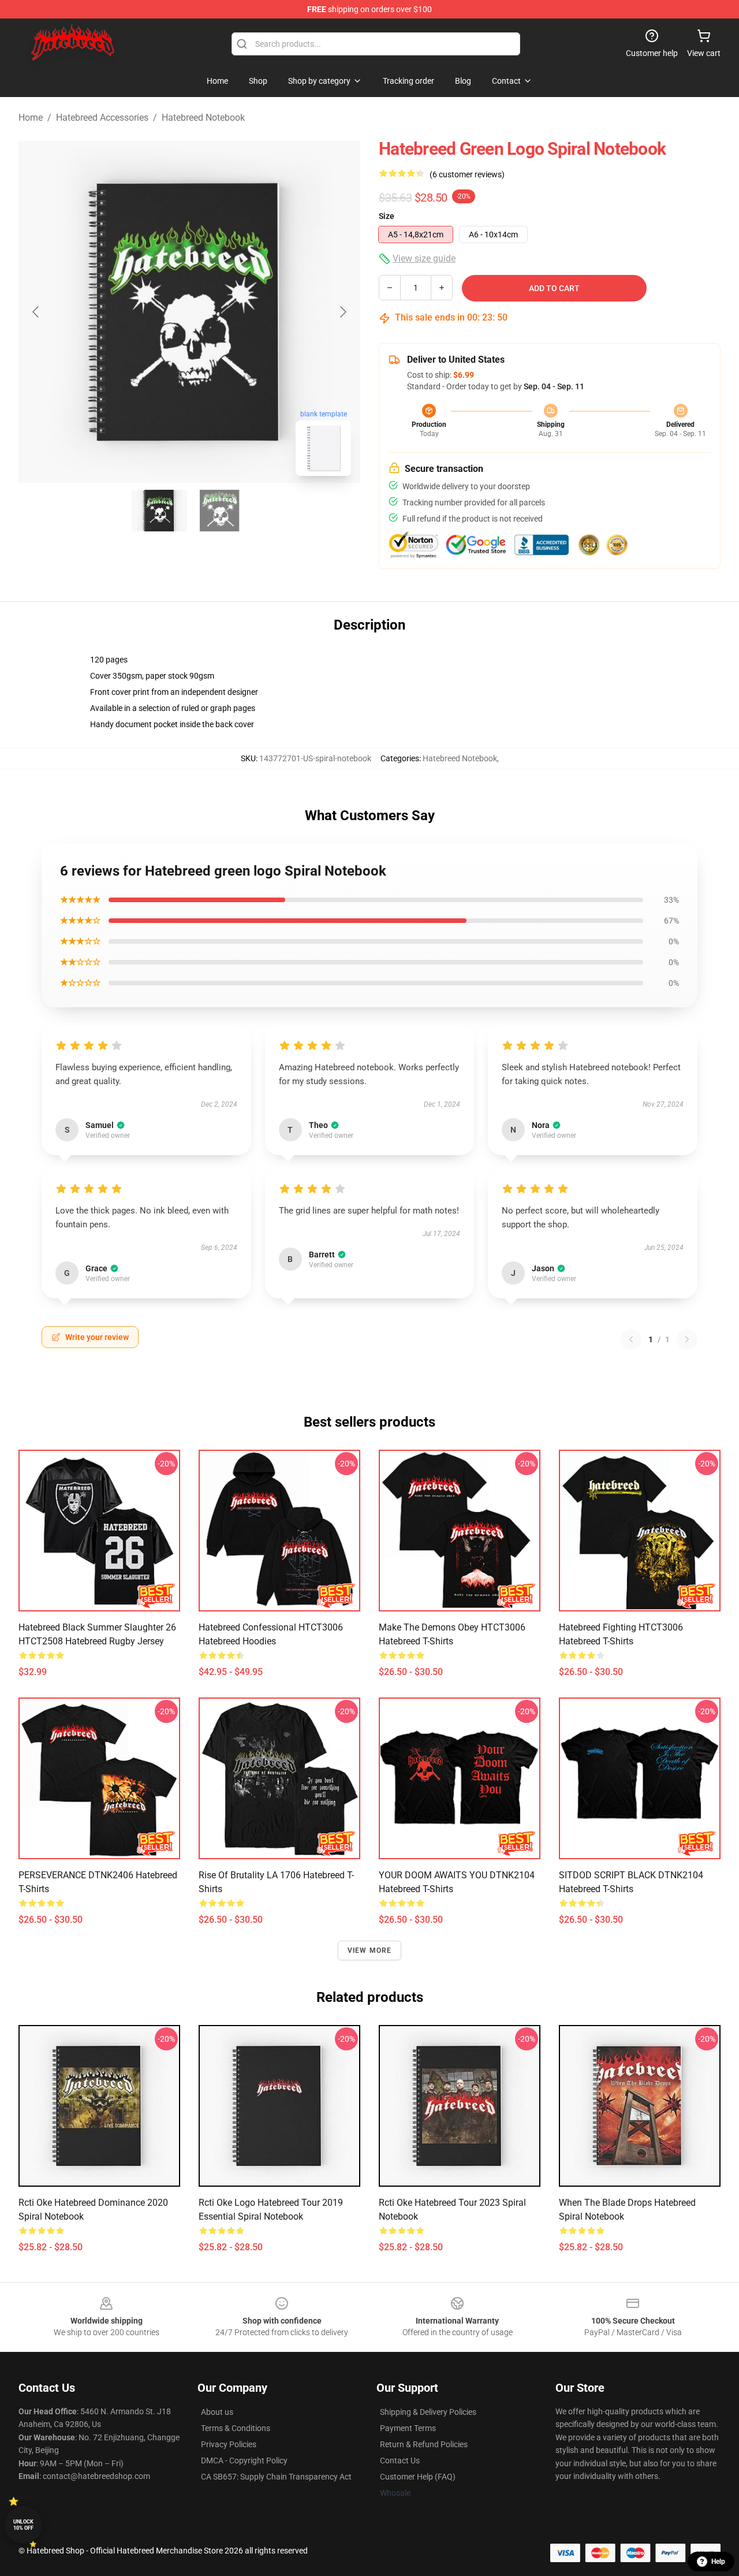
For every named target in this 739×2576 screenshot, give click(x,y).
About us (217, 2412)
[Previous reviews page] (631, 1339)
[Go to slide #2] (219, 511)
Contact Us (400, 2460)
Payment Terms (408, 2428)
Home (31, 118)
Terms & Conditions (236, 2428)
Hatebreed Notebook (203, 118)
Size (387, 216)
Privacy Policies (229, 2444)
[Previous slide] (36, 312)
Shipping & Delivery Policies (428, 2412)
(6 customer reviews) (467, 174)
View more (370, 1950)
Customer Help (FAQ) (418, 2477)
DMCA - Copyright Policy (244, 2460)
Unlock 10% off (23, 2525)
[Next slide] (342, 312)
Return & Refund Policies (424, 2444)
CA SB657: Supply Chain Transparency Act (276, 2477)
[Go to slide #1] (159, 511)
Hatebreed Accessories (102, 118)
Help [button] (718, 2562)
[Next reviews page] (687, 1339)
